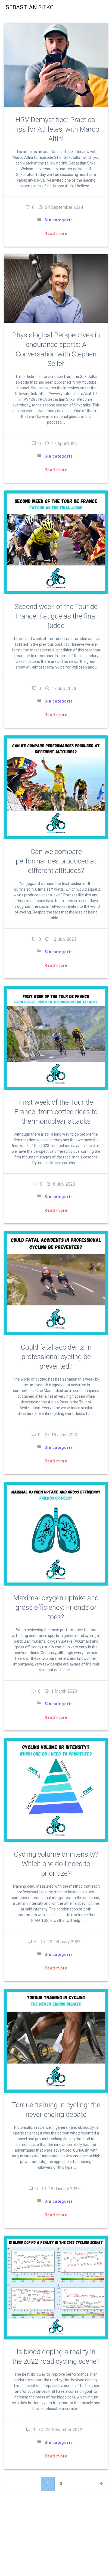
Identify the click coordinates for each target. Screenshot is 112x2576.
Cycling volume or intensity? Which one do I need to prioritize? (56, 1864)
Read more (56, 234)
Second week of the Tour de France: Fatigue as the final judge (56, 616)
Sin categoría (59, 220)
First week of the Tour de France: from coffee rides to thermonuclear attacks (56, 1112)
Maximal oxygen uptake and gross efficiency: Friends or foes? (56, 1607)
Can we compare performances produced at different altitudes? (56, 861)
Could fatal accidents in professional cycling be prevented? (56, 1357)
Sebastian (30, 7)
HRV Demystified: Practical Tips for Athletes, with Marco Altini (56, 129)
